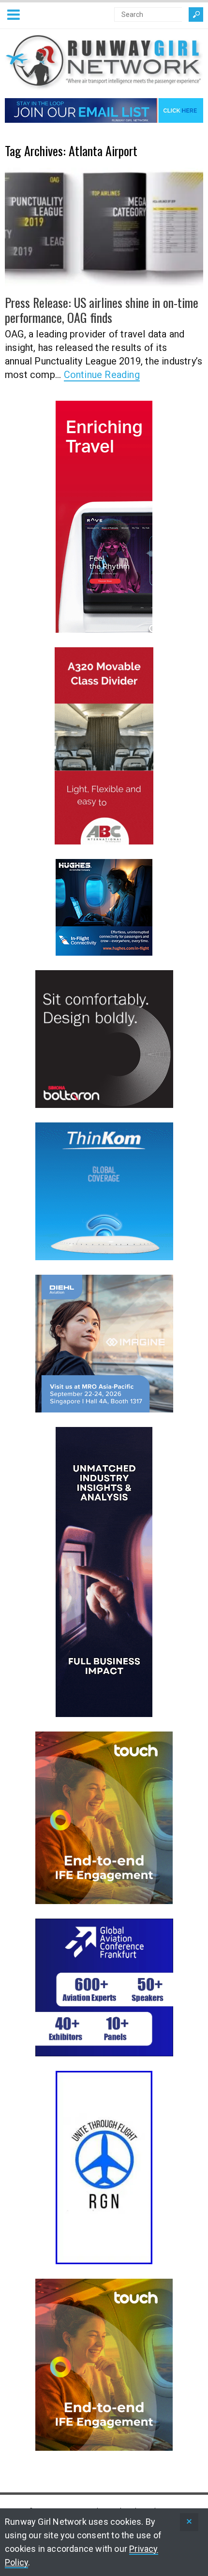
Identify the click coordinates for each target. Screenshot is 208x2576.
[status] (189, 2522)
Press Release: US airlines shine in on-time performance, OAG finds (102, 310)
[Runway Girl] (104, 84)
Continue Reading (102, 375)
